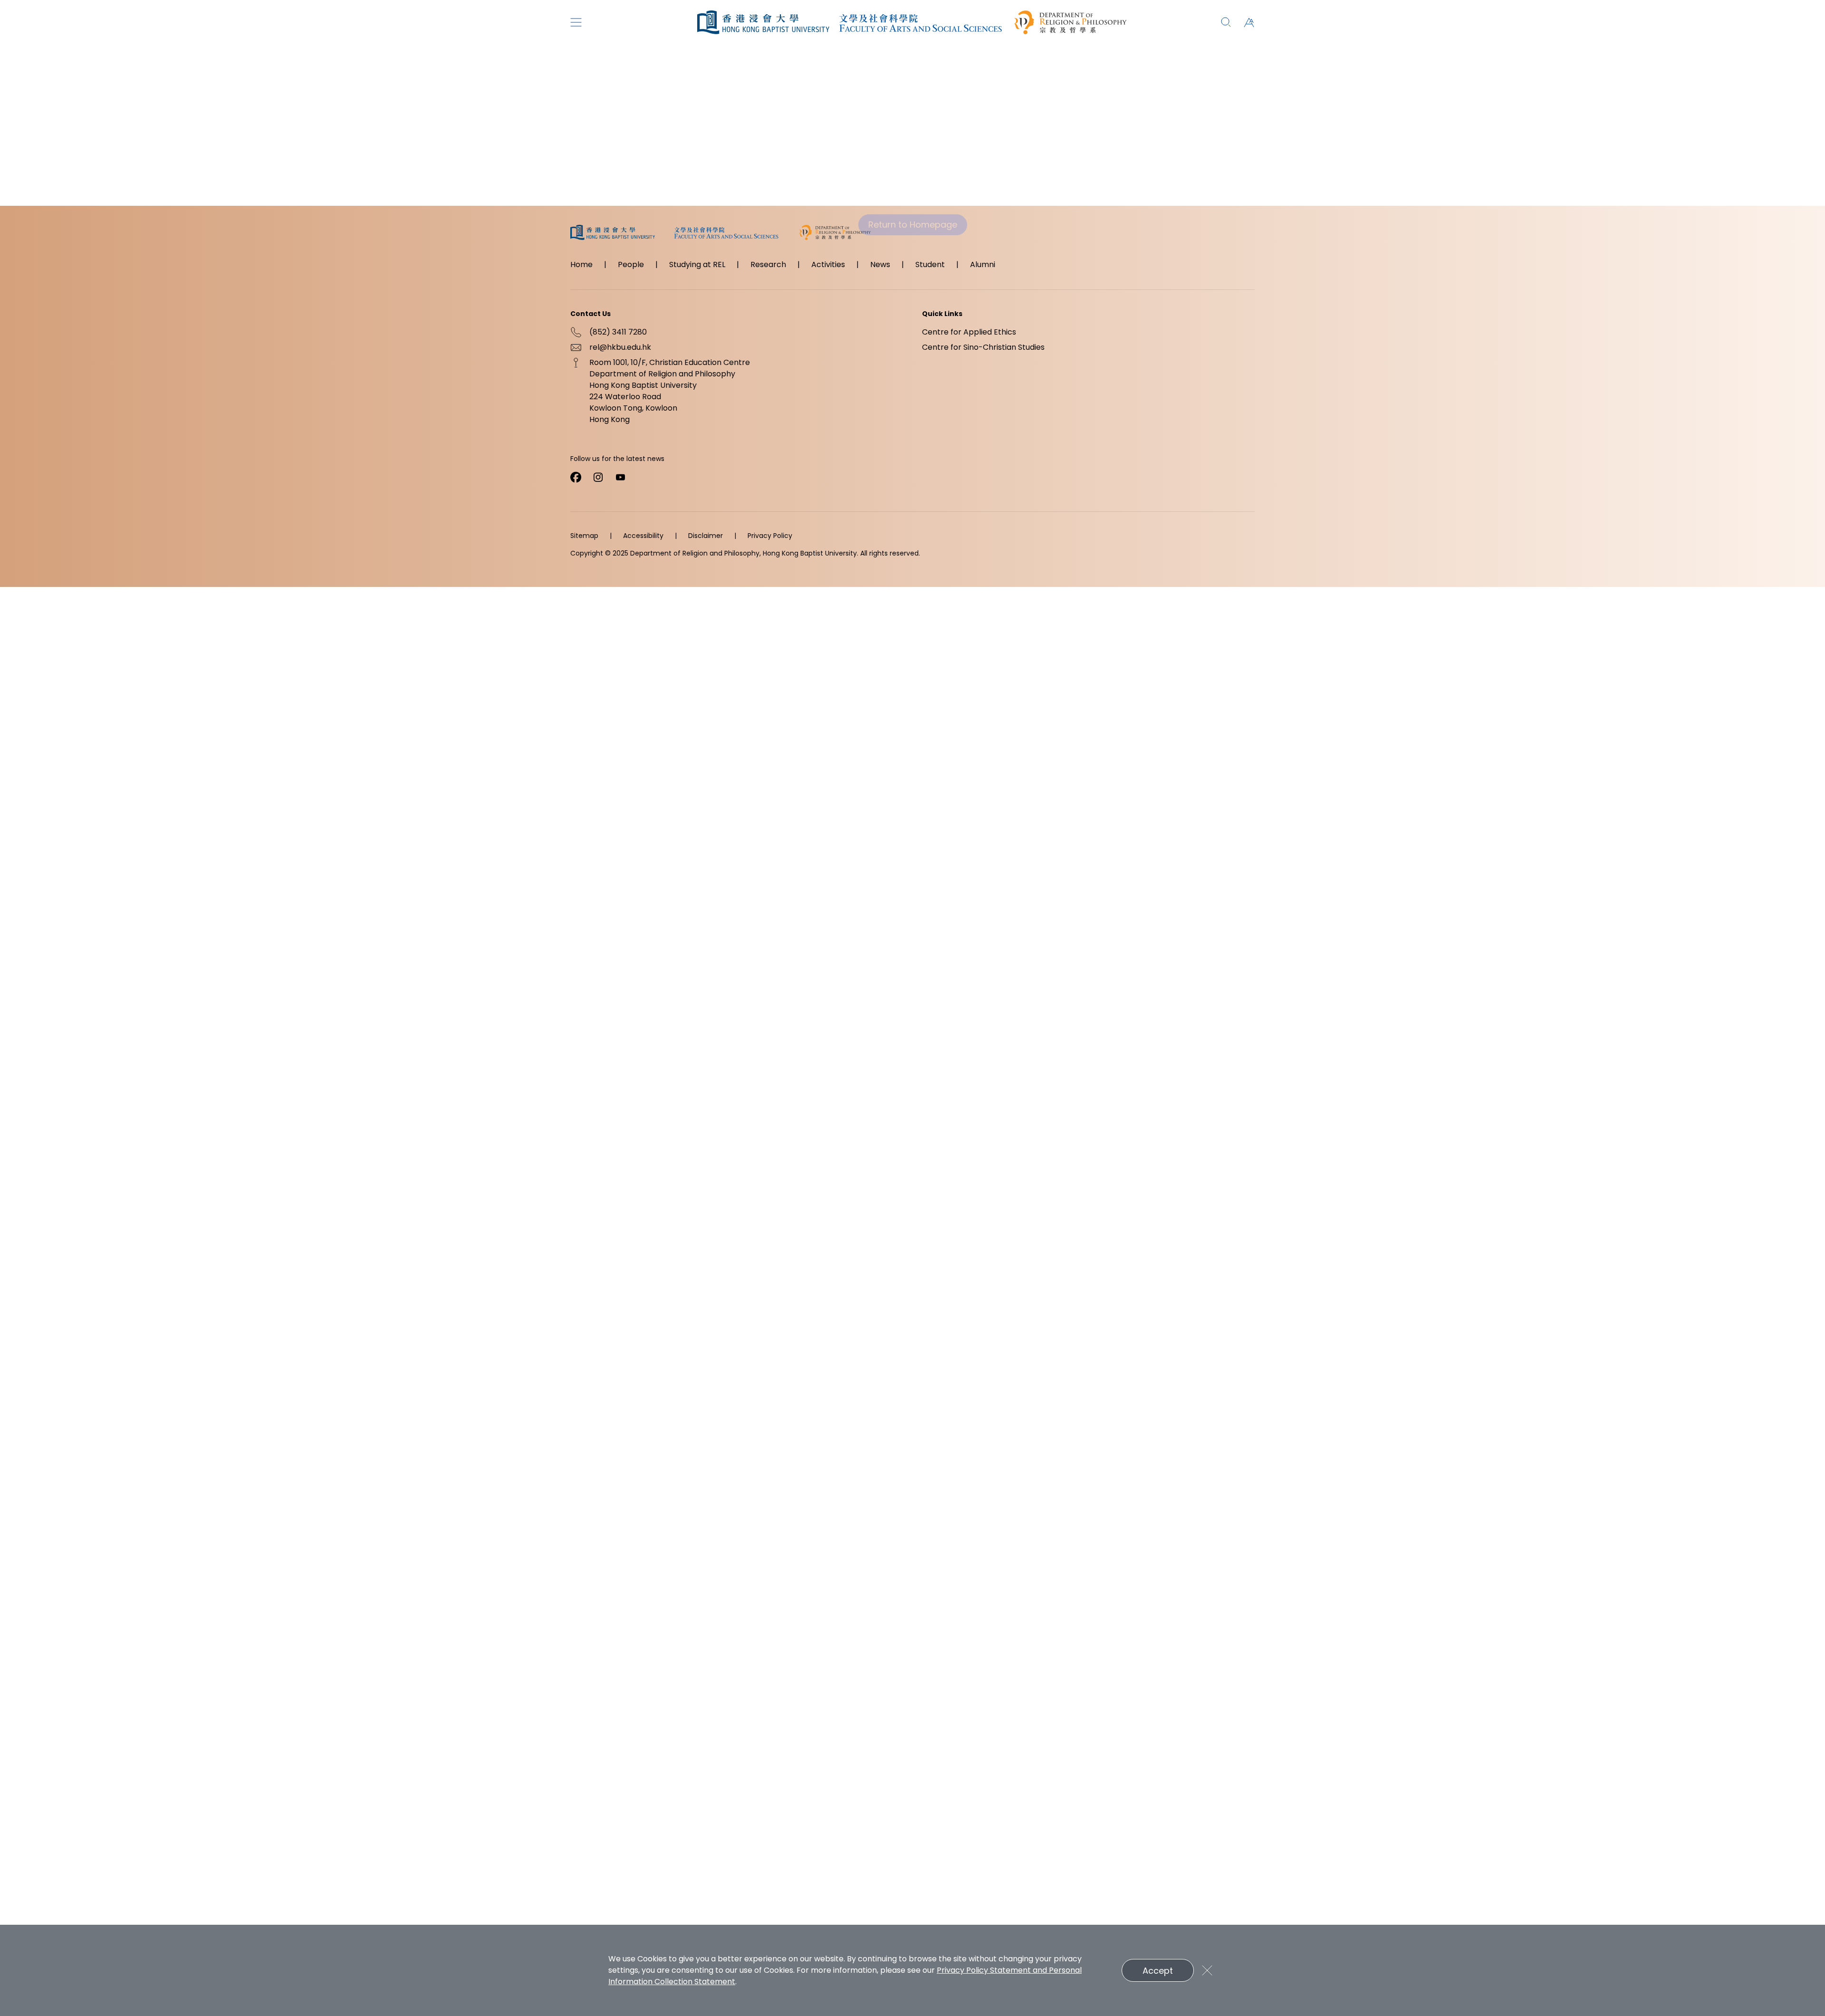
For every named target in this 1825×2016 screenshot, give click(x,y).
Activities (828, 264)
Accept (1158, 1971)
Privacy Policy (770, 536)
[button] (1249, 22)
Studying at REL (697, 264)
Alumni (983, 264)
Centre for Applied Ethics (969, 332)
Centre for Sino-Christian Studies (983, 347)
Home (581, 264)
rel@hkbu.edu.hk (620, 347)
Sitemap (584, 536)
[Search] (1226, 22)
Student (930, 264)
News (880, 264)
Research (768, 264)
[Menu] (576, 22)
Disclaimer (706, 536)
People (631, 264)
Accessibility (643, 536)
